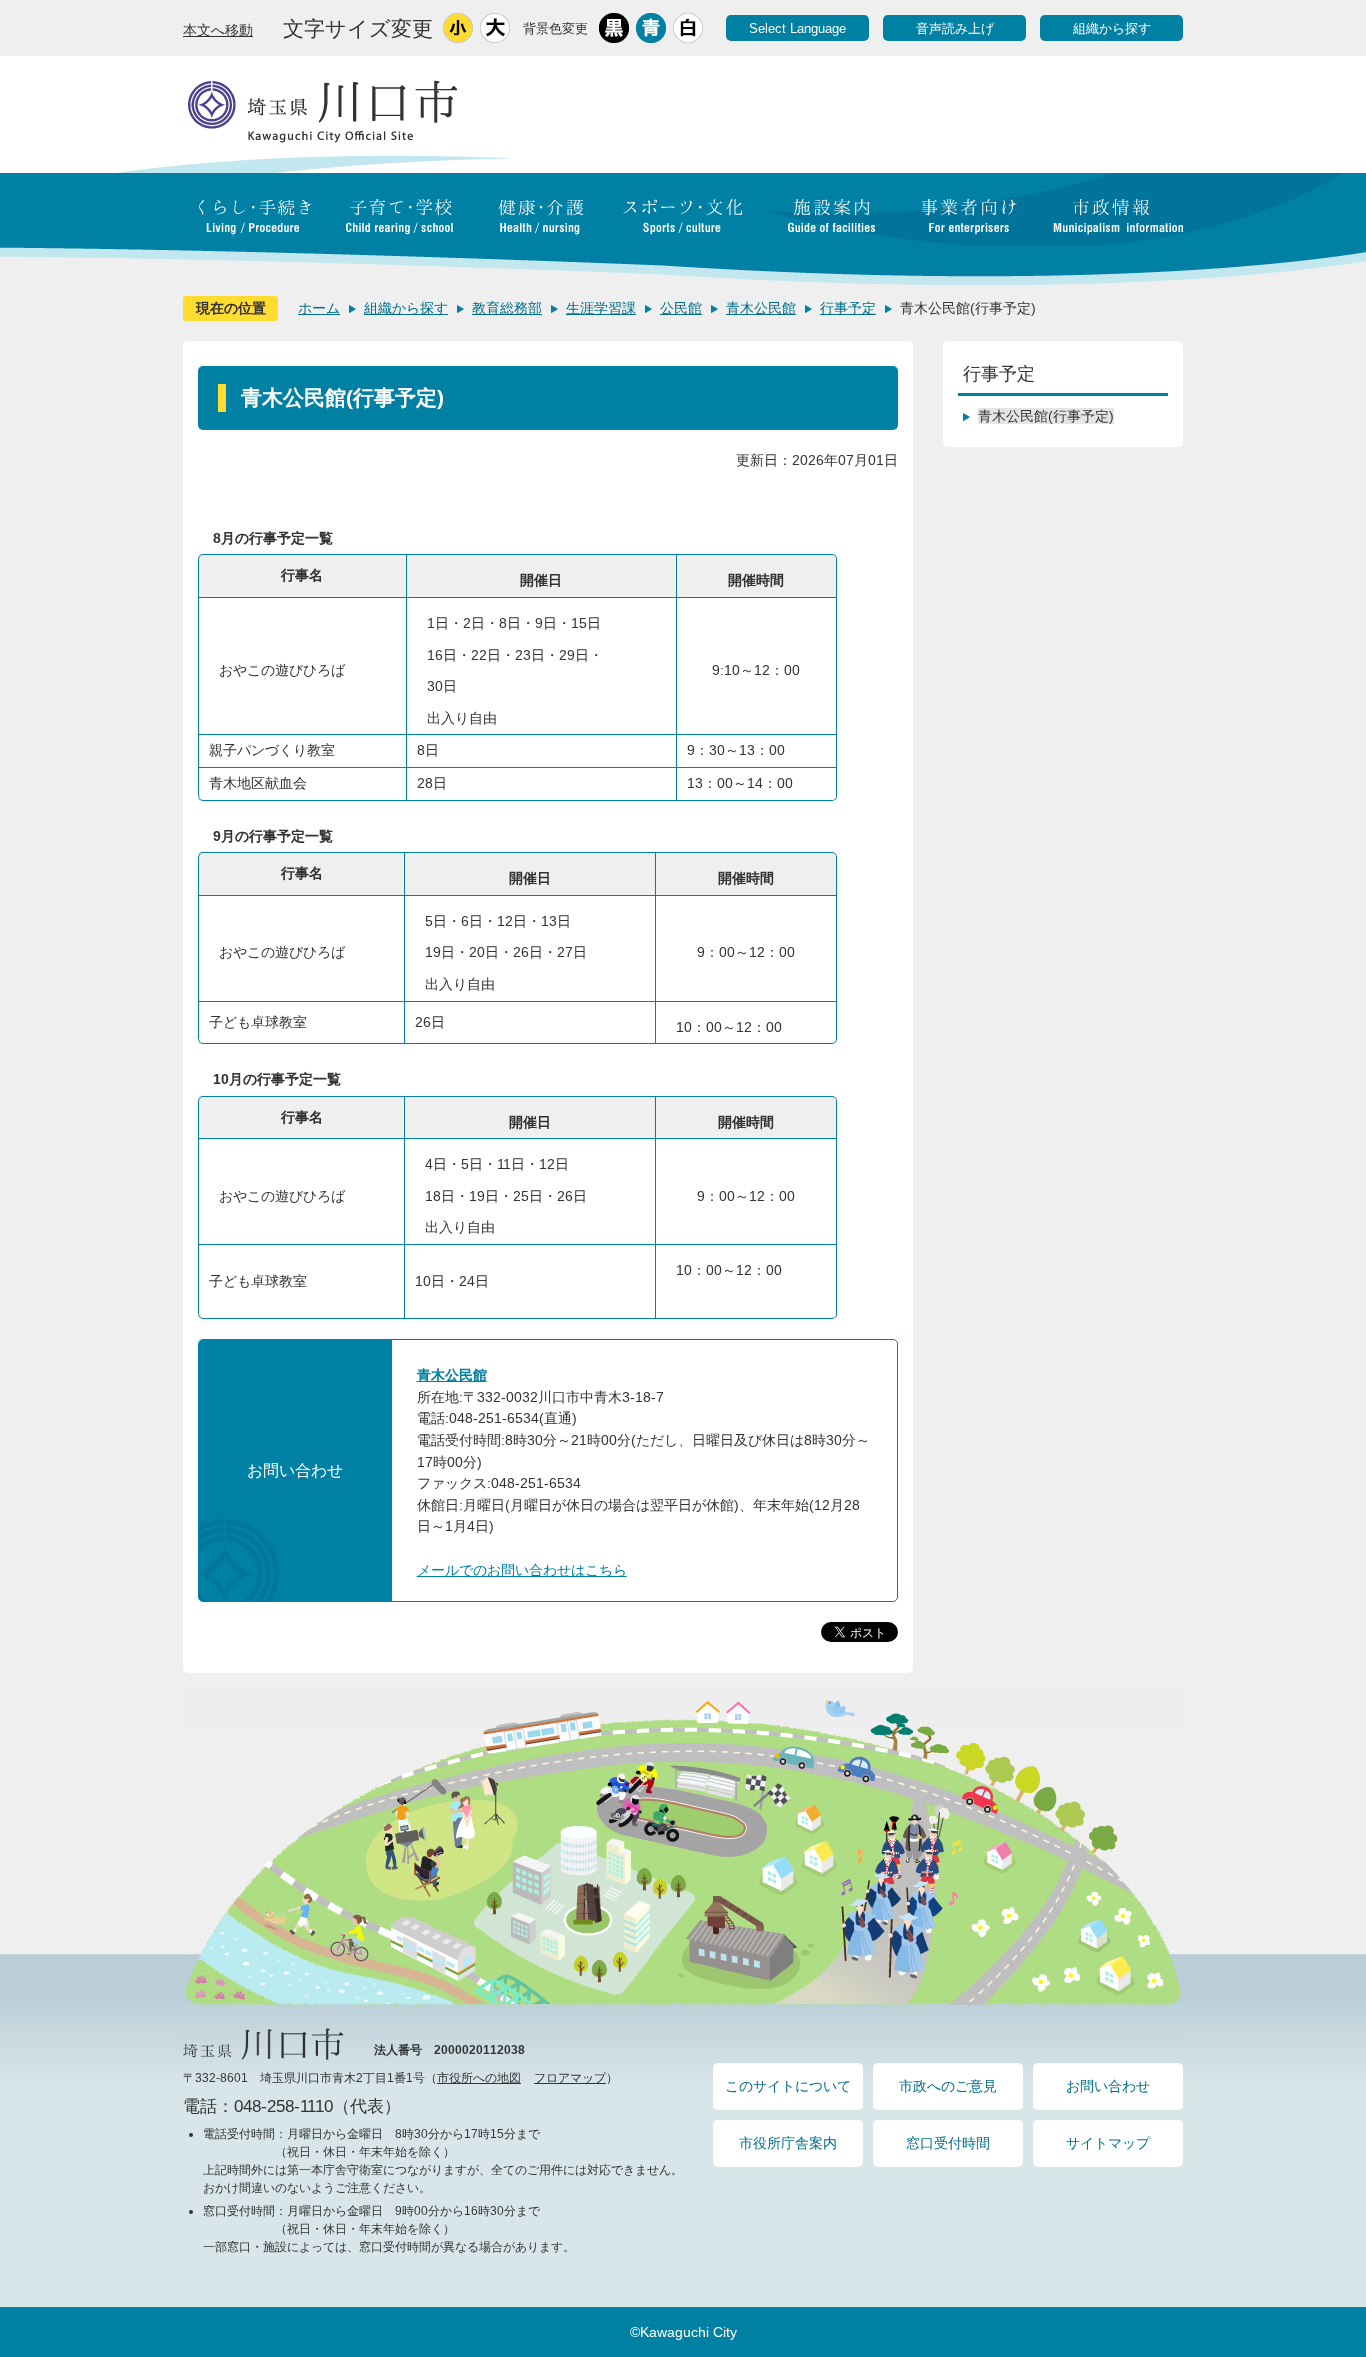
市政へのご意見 (948, 2086)
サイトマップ (1108, 2143)
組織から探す (1112, 28)
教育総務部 (507, 308)
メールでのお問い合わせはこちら (522, 1570)
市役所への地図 (479, 2078)
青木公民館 (761, 308)
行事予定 (848, 308)
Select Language (797, 28)
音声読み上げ (955, 28)
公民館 (681, 308)
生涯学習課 (601, 308)
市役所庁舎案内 (788, 2143)
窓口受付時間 (948, 2143)
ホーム (319, 308)
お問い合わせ (1108, 2086)
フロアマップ (570, 2078)
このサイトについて (788, 2086)
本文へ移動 (218, 30)
